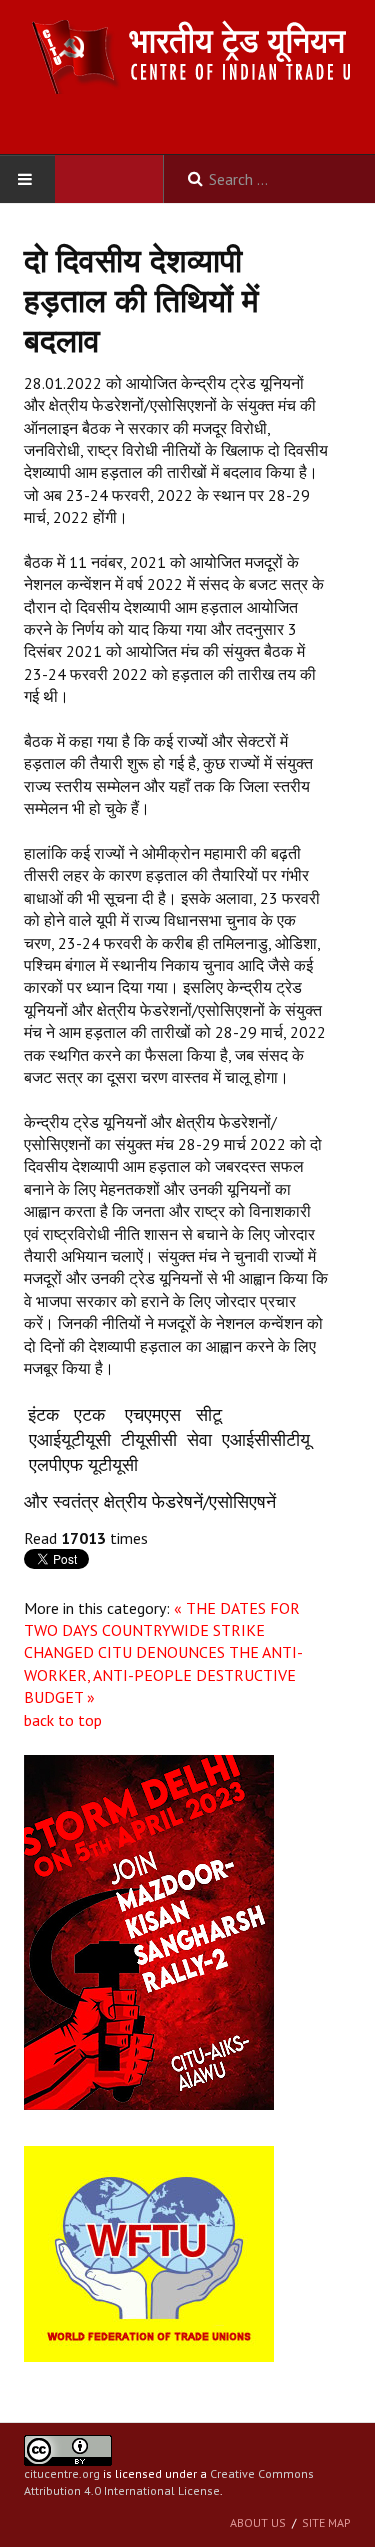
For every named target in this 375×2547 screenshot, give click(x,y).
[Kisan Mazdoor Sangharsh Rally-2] (149, 1931)
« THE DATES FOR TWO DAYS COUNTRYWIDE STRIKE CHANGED (162, 1630)
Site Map (326, 2522)
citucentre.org (62, 2473)
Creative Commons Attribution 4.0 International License (169, 2482)
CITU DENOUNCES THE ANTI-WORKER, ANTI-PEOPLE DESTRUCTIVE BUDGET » (163, 1674)
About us (258, 2522)
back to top (63, 1720)
